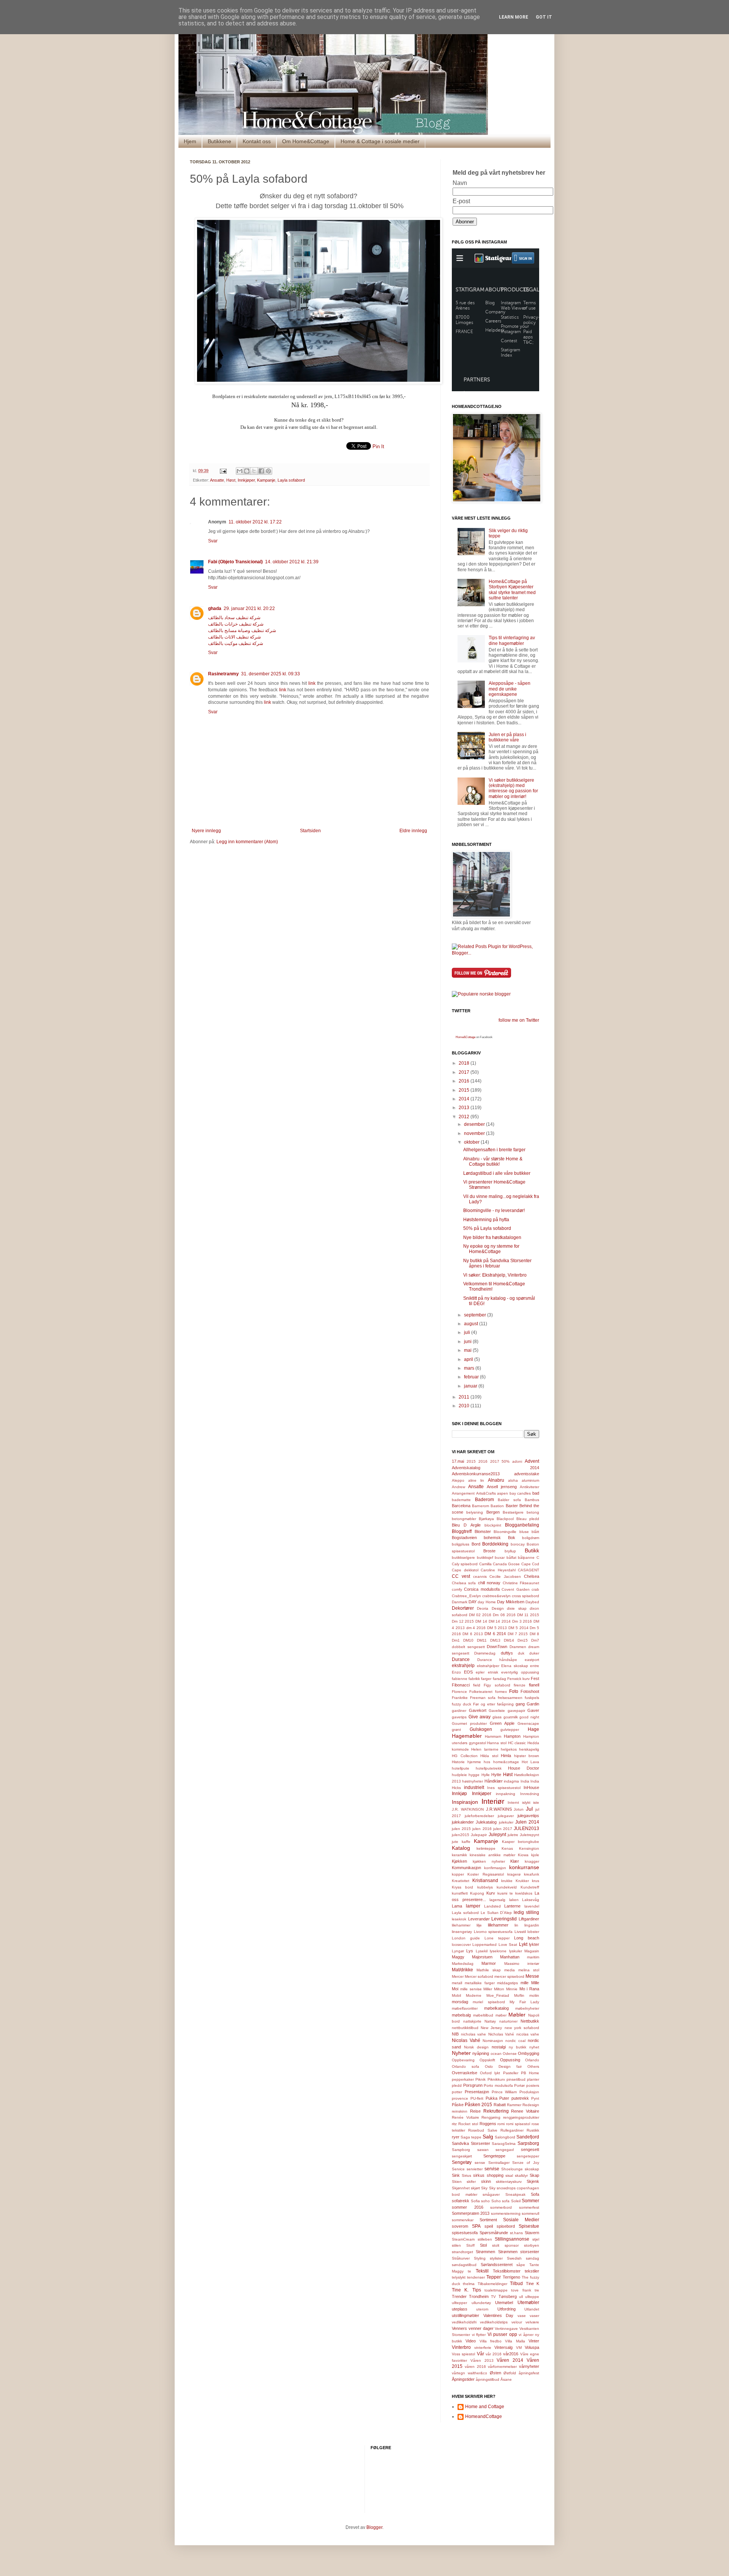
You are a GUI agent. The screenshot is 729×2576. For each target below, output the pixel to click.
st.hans (516, 2233)
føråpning (505, 1704)
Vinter (534, 2341)
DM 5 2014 (518, 1628)
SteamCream (463, 2239)
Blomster (483, 1531)
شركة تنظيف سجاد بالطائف (234, 618)
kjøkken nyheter (489, 1861)
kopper (458, 1874)
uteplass (460, 2309)
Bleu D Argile (466, 1525)
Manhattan (510, 1957)
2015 (465, 1090)
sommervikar (463, 2220)
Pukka (492, 2098)
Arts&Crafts (486, 1493)
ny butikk (518, 2047)
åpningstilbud (488, 2379)
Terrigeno (511, 2277)
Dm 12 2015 (463, 1621)
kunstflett (460, 1893)
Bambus (532, 1500)
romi (501, 2124)
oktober (472, 1142)
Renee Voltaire (525, 2111)
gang (520, 1704)
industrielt (474, 1787)
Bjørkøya (486, 1519)
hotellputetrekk (489, 1768)
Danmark (460, 1602)
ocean (496, 2054)
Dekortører (463, 1608)
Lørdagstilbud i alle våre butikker (497, 1173)
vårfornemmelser (502, 2367)
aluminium (530, 1480)
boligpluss (461, 1544)
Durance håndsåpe (497, 1660)
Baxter (512, 1506)
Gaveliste (497, 1711)
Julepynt (497, 1835)
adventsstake (527, 1474)
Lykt (523, 1944)
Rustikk (533, 2130)
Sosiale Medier (521, 2220)
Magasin (532, 1951)
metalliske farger (480, 1983)
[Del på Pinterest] (268, 471)
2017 (465, 1072)
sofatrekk (461, 2201)
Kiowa (523, 1855)
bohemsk (492, 1538)
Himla (506, 1756)
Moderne (474, 1995)
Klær (515, 1861)
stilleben (485, 2239)
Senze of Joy (526, 2163)
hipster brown (527, 1756)
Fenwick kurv (518, 1679)
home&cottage (506, 1762)
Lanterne (512, 1906)
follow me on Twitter (519, 1020)
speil (489, 2226)
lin (516, 1925)
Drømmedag (485, 1653)
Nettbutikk (530, 2021)
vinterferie (483, 2348)
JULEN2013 (526, 1828)
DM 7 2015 (518, 1634)
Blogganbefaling (522, 1525)
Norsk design (476, 2047)
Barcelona (461, 1506)
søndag (533, 2258)
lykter (534, 1944)
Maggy (458, 1957)
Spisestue (529, 2226)
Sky (484, 2188)
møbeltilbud (483, 2015)
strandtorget (462, 2252)
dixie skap (517, 1608)
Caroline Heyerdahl (498, 1570)
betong (533, 1512)
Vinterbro (461, 2347)
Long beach (527, 1938)
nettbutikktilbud (465, 2028)
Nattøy (490, 2021)
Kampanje (266, 480)
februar (472, 1377)
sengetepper (528, 2156)
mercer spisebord (509, 1976)
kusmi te (505, 1893)
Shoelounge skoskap (520, 2169)
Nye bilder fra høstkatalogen (492, 1237)
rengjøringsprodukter (521, 2117)
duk (521, 1653)
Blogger (374, 2527)
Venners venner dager (473, 2328)
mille (525, 1983)
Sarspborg (461, 2150)
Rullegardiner (512, 2130)
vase (522, 2316)
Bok (512, 1538)
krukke (507, 1881)
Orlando (532, 2060)
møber (501, 2015)
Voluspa (532, 2347)
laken (514, 1900)
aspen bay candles (514, 1493)
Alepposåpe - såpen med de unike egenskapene (510, 689)
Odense (510, 2054)
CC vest (461, 1576)
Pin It (378, 446)
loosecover (461, 1945)
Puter (504, 2098)
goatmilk (511, 1717)
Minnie (512, 1989)
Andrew (458, 1487)
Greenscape (528, 1723)
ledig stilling (526, 1912)
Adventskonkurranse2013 (476, 1474)
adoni (517, 1461)
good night (529, 1717)
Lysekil (482, 1951)
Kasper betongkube (521, 1842)
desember (475, 1124)
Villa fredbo (491, 2341)
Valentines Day (499, 2315)
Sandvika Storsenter (471, 2143)
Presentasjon (477, 2092)
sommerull (530, 2213)
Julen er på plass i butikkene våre (507, 737)
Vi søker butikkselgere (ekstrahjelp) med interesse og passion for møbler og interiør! (513, 788)
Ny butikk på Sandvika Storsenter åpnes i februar (497, 1263)
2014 (465, 1099)
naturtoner (508, 2021)
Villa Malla (515, 2341)
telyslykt (459, 2277)
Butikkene (219, 141)
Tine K (533, 2284)
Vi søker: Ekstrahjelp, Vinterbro (495, 1275)
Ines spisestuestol (504, 1788)
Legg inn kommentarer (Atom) (247, 842)
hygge (474, 1775)
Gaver (533, 1710)
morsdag (460, 2002)
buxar (500, 1557)
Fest (535, 1678)
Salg (488, 2137)
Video (471, 2341)
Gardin (533, 1704)
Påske (458, 2105)
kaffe (466, 1842)
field (477, 1685)
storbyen (532, 2245)
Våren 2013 (482, 2360)
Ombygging (529, 2053)
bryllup (510, 1551)
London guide (466, 1938)
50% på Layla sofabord (487, 1228)
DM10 (468, 1640)
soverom (460, 2226)
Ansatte (217, 480)
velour (517, 2322)
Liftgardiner (529, 1919)
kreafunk (532, 1874)
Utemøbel (504, 2303)
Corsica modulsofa (482, 1589)
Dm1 (456, 1640)
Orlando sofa (465, 2066)
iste (536, 1802)
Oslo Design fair (503, 2066)
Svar (213, 541)
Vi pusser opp (502, 2334)
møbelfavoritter (465, 2008)
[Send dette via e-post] (240, 471)
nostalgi (499, 2047)
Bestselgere (513, 1512)
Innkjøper (246, 480)
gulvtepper (510, 1730)
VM (519, 2348)
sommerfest (529, 2207)
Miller (488, 1989)
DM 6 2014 (495, 1634)
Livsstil (520, 1932)
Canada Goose (506, 1564)
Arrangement (463, 1493)
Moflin (519, 1995)
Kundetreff (530, 1887)
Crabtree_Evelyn (466, 1596)
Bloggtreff (462, 1531)
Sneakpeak (515, 2194)
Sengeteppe (494, 2156)
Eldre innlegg (413, 831)
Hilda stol (489, 1756)
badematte (461, 1500)
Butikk (532, 1550)
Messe (532, 1976)
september (476, 1315)
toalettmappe (496, 2290)
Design (498, 1608)
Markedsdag (463, 1964)
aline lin (476, 1480)
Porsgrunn (473, 2085)
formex (501, 1692)
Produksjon (529, 2092)
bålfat (511, 1557)
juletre (513, 1835)
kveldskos (524, 1893)
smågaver (491, 2194)
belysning (475, 1512)
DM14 (509, 1640)
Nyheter (461, 2053)
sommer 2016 (468, 2207)
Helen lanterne (485, 1749)
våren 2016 (475, 2367)
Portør (519, 2085)
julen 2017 (503, 1829)
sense (480, 2163)
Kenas (507, 1848)
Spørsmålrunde (494, 2233)
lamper (473, 1906)
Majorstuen (482, 1957)
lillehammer (498, 1925)
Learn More (514, 17)
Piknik (480, 2079)
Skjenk (533, 2181)
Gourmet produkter (469, 1723)
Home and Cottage (485, 2407)
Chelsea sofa (464, 1583)
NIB (455, 2034)
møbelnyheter (527, 2008)
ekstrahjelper (488, 1666)
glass (497, 1717)
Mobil (456, 1995)
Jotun (519, 1809)
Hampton (512, 1736)
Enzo (456, 1672)
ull (521, 2297)
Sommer (530, 2201)
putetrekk (520, 2098)
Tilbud (516, 2284)
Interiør (493, 1801)
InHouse (531, 1787)
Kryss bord (462, 1887)
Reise (475, 2111)
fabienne (460, 1679)
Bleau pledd (528, 1519)
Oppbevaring (463, 2060)
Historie (458, 1762)
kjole (535, 1855)
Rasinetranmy (223, 674)
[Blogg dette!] (247, 471)
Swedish (514, 2258)
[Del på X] (254, 471)
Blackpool (505, 1519)
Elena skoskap (515, 1666)
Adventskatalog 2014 (495, 1468)
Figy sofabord (497, 1685)
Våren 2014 (510, 2360)
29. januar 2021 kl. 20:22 (249, 608)
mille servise (471, 1989)
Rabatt (500, 2105)
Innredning (530, 1794)
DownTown (497, 1647)
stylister (496, 2258)
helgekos (509, 1749)
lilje (479, 1925)
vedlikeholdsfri (464, 2322)
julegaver (506, 1816)
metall (457, 1983)
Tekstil (482, 2271)
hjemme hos (479, 1762)
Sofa (535, 2194)
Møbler (517, 2015)
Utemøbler (528, 2303)
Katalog (461, 1848)
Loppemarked (484, 1945)
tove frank (521, 2290)
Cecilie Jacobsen (505, 1576)
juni (468, 1342)
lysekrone (498, 1951)
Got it (544, 17)
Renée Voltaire (465, 2117)
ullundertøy (481, 2303)
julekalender (463, 1822)
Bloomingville (505, 1532)
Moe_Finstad (498, 1995)
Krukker (522, 1881)
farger (486, 1679)
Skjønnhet (461, 2188)
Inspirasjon (465, 1802)
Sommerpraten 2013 (471, 2213)
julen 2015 (461, 1829)
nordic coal (515, 2041)
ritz (454, 2124)
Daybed (532, 1602)
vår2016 (511, 2354)
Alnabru (496, 1480)
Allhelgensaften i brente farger (494, 1150)
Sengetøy (462, 2162)
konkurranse (524, 1867)
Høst (231, 480)
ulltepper (459, 2303)
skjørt (475, 2188)
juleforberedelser (479, 1816)
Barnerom (480, 1506)
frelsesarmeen (510, 1698)
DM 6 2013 (473, 1634)
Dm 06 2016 (504, 1615)
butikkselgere (463, 1557)
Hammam (493, 1736)
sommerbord (501, 2207)
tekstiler (532, 2271)
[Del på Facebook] (261, 471)
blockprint (493, 1525)
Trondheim (479, 2296)
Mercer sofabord (479, 1976)
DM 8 (534, 1634)
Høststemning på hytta (486, 1220)
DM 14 (481, 1621)
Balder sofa (509, 1500)
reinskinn (460, 2111)
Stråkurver (461, 2258)
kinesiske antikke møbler (492, 1855)
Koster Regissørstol (485, 1874)
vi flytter (479, 2335)
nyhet (534, 2047)
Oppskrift (487, 2060)
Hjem (190, 141)
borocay (518, 1544)
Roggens (488, 2124)
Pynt (535, 2098)
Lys (470, 1951)
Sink (456, 2175)
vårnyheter (529, 2366)
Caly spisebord (465, 1564)
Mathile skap (489, 1970)
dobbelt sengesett (468, 1647)
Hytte (496, 1775)
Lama (457, 1906)
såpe (521, 2265)
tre (537, 2290)
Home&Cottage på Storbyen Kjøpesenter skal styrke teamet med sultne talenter (512, 590)
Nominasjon (493, 2041)
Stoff (470, 2245)
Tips (477, 2290)
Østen (495, 2373)
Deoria (483, 1608)
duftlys (507, 1653)
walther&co (477, 2373)
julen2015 (461, 1835)
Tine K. (460, 2290)
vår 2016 (494, 2354)
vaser (534, 2316)
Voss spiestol (463, 2354)
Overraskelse (465, 2073)
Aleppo (458, 1480)
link (312, 683)
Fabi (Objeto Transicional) (235, 562)
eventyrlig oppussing (520, 1672)
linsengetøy (462, 1932)
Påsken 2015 (478, 2105)
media (510, 1970)
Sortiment (488, 2220)
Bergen (493, 1512)
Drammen (518, 1647)
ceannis (480, 1576)
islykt (526, 1802)
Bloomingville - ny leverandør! (494, 1211)
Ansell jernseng (502, 1487)
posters (533, 2085)
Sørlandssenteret (497, 2265)
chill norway (489, 1583)
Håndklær (494, 1781)
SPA (476, 2226)
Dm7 (535, 1640)
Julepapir (479, 1835)
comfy (457, 1589)
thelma (469, 2284)
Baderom (484, 1500)
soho (485, 2201)
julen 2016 (482, 1829)
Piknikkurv (496, 2079)
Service (458, 2169)
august (472, 1324)
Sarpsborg (528, 2143)
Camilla (485, 1564)
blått (535, 1532)
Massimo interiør (522, 1964)
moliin (534, 1995)
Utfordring (507, 2309)
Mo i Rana (529, 1989)
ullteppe (532, 2297)
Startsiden (310, 831)
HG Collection (465, 1756)
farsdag (499, 1679)
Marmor (489, 1963)
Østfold (510, 2373)
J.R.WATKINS (499, 1809)
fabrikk (474, 1679)
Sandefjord (528, 2137)
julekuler (506, 1822)
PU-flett (477, 2098)
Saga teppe (471, 2137)
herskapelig (529, 1749)
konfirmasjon (495, 1868)
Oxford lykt (490, 2073)
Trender (459, 2296)
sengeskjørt (462, 2156)
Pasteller (511, 2073)
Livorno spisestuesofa (493, 1932)
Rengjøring (491, 2117)
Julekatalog (486, 1822)
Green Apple (502, 1723)
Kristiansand (485, 1881)
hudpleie (459, 1775)
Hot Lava (530, 1762)
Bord (476, 1544)
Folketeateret (481, 1692)
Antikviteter (529, 1487)
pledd (457, 2085)
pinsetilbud (516, 2079)
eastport (532, 1660)
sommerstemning (506, 2213)
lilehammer (461, 1925)
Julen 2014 (527, 1822)
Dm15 (523, 1640)
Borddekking (495, 1544)
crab (535, 1589)
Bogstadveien (464, 1538)
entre (535, 1666)
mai (468, 1350)
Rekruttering (496, 2111)
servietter (475, 2169)
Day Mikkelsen (511, 1602)
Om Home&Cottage (306, 141)
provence (460, 2098)
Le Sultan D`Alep (496, 1913)
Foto (514, 1691)
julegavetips (528, 1816)
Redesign (531, 2105)
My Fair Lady (524, 2002)
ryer (456, 2137)
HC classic (517, 1743)
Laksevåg (531, 1900)
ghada (215, 608)
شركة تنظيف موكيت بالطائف (236, 643)
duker (534, 1653)
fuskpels (532, 1698)
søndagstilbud (464, 2265)
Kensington (529, 1848)
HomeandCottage (484, 2416)
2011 (465, 1397)
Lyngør (458, 1951)
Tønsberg (508, 2296)
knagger (532, 1861)
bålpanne (526, 1557)
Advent (532, 1461)
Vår (480, 2354)
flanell (534, 1685)
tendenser (476, 2277)
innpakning (506, 1794)
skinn (486, 2181)
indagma (511, 1781)
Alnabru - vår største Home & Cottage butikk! (493, 1162)
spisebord (506, 2226)
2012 (465, 1117)
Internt (513, 1802)
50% (506, 1461)
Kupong (477, 1893)
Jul (529, 1809)
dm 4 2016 (476, 1628)
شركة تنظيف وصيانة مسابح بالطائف (242, 631)
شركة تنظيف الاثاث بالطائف (234, 637)
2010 (465, 1406)
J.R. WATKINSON (468, 1809)
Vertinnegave (506, 2329)
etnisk (493, 1672)
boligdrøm (531, 1538)
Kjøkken (459, 1861)
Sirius (466, 2175)
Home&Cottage (465, 1037)
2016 (465, 1081)
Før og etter (484, 1704)
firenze (520, 1685)
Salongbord (505, 2137)
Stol (483, 2245)
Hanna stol (497, 1743)
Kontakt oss (257, 141)
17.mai (458, 1461)
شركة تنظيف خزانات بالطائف (236, 624)
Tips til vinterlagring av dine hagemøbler (512, 640)
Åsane (506, 2379)
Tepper (494, 2277)
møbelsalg (461, 2015)
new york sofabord (522, 2028)
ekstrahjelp (463, 1666)
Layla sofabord (291, 480)
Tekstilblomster (507, 2271)
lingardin (532, 1925)
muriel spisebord (489, 2002)
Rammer (514, 2105)
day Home (487, 1602)
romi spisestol (518, 2124)
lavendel (532, 1906)
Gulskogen (481, 1729)
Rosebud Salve (483, 2130)
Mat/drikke (462, 1970)
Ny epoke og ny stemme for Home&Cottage (491, 1249)
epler (480, 1672)
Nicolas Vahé (466, 2040)
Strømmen (485, 2252)
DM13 (495, 1640)
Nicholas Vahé (501, 2034)
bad (536, 1493)
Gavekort (478, 1710)
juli (468, 1332)
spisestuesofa (465, 2233)
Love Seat (508, 1945)
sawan (483, 2150)
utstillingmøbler (465, 2315)
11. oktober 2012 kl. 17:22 (255, 522)
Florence (459, 1692)
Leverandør (479, 1919)
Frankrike (460, 1698)
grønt (456, 1730)
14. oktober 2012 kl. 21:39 (292, 562)
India (525, 1781)
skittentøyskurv (509, 2182)
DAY (473, 1602)
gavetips (459, 1717)
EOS (468, 1672)
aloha (513, 1480)
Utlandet (532, 2309)
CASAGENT (529, 1570)
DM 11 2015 (528, 1615)
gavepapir (516, 1711)
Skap (534, 2175)
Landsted (492, 1906)
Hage (533, 1729)
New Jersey (491, 2028)
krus (536, 1881)
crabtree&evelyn (496, 1596)
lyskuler (516, 1951)
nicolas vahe (528, 2034)
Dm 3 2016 (522, 1621)
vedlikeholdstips (494, 2322)
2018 (465, 1063)
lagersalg (497, 1900)
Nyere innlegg (206, 831)
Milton (499, 1989)
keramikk (459, 1855)
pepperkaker (463, 2079)
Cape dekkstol (465, 1570)
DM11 (482, 1640)
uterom (482, 2309)
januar (471, 1386)
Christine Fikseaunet (521, 1583)
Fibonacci (461, 1685)
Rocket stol (468, 2124)
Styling (480, 2258)
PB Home (530, 2073)
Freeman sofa (483, 1698)
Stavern (532, 2233)
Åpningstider (463, 2379)
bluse (524, 1532)
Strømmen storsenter (519, 2252)
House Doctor (524, 1768)
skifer (471, 2182)
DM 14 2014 (500, 1621)
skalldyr (521, 2175)
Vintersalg (503, 2347)
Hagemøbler (467, 1736)
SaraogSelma (504, 2144)
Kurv (491, 1893)
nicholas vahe (474, 2034)
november (475, 1133)
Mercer (458, 1976)
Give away (480, 1717)
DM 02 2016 (480, 1615)
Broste (489, 1551)
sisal (509, 2175)
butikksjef (485, 1557)
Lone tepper (497, 1938)
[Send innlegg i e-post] (223, 471)
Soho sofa (501, 2201)
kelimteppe (486, 1848)
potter (457, 2092)
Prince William (504, 2092)
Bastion (497, 1506)
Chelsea (532, 1576)
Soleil (516, 2201)
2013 (465, 1108)
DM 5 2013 (497, 1628)
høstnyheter (473, 1781)
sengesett (530, 2149)
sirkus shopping (488, 2175)
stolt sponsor (505, 2245)
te (469, 2271)
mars (470, 1368)
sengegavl (505, 2150)
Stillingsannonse (512, 2239)
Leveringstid (504, 1919)
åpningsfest (529, 2373)
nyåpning (481, 2053)
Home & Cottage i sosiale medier (380, 141)
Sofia (475, 2201)
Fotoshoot (530, 1691)
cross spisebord (525, 1596)
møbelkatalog (496, 2008)
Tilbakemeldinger (492, 2284)
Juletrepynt (529, 1835)
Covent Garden (515, 1589)
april (469, 1359)
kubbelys (485, 1887)
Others (533, 2066)
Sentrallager (499, 2163)
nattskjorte (472, 2021)
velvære (532, 2322)
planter (533, 2079)
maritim (533, 1957)
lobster (533, 1932)
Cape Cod (530, 1564)
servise (492, 2169)
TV (493, 2297)
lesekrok (459, 1919)
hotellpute (461, 1768)
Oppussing (510, 2060)
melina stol (529, 1970)
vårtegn (458, 2373)
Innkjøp (459, 1794)
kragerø (514, 1874)
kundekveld (507, 1887)
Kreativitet (461, 1881)
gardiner (459, 1711)
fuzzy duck (462, 1704)
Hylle (486, 1775)
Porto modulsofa (498, 2085)
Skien (457, 2182)
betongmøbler (464, 1519)
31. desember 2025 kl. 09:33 (271, 674)
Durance (461, 1659)
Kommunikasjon (466, 1868)
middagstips (507, 1983)
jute (455, 1842)
